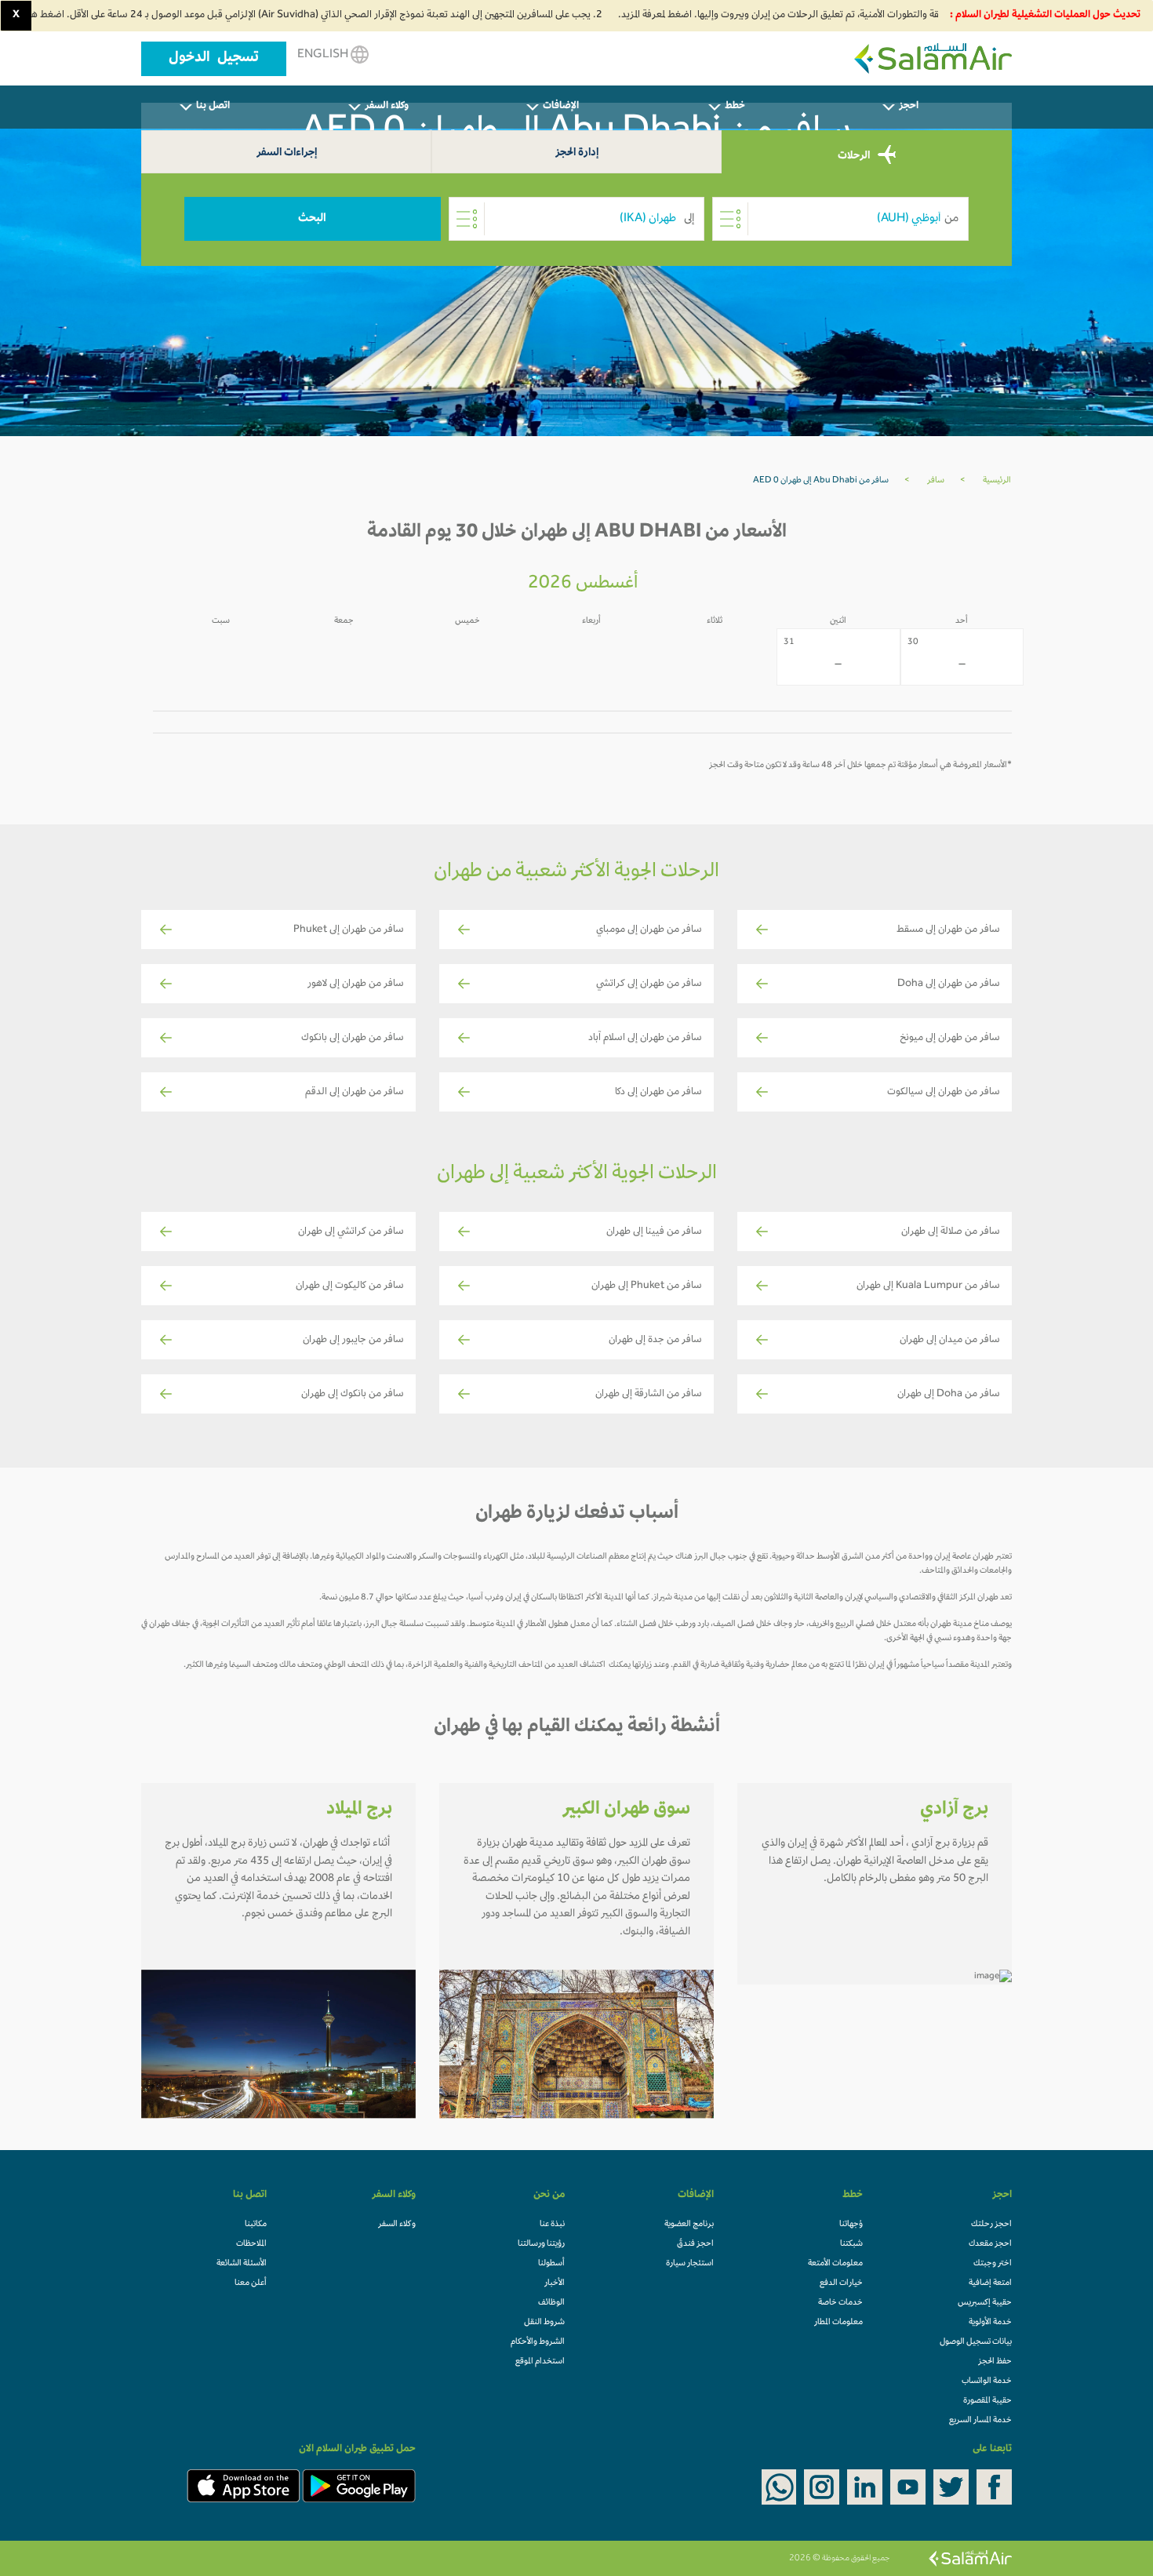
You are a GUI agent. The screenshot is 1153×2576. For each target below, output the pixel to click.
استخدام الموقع (540, 2362)
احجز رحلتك (991, 2225)
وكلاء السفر (397, 2225)
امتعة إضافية (990, 2283)
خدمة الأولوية (990, 2323)
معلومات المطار (838, 2323)
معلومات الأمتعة (835, 2264)
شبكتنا (851, 2244)
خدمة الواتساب (987, 2381)
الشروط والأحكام (538, 2342)
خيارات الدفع (841, 2283)
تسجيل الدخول (214, 59)
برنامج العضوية (689, 2225)
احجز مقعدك (990, 2244)
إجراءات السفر (287, 153)
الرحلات (855, 156)
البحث (312, 219)
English (324, 55)
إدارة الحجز (577, 153)
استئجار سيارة (690, 2264)
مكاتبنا (256, 2225)
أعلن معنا (251, 2283)
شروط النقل (544, 2323)
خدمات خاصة (840, 2303)
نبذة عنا (552, 2225)
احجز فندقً (695, 2244)
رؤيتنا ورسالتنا (541, 2244)
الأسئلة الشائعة (242, 2264)
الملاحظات (251, 2244)
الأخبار (555, 2283)
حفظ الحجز (995, 2362)
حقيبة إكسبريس (985, 2303)
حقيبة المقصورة (988, 2401)
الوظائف (551, 2303)
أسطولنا (551, 2264)
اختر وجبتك (993, 2264)
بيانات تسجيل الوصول (976, 2342)
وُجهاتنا (851, 2225)
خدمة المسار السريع (980, 2421)
